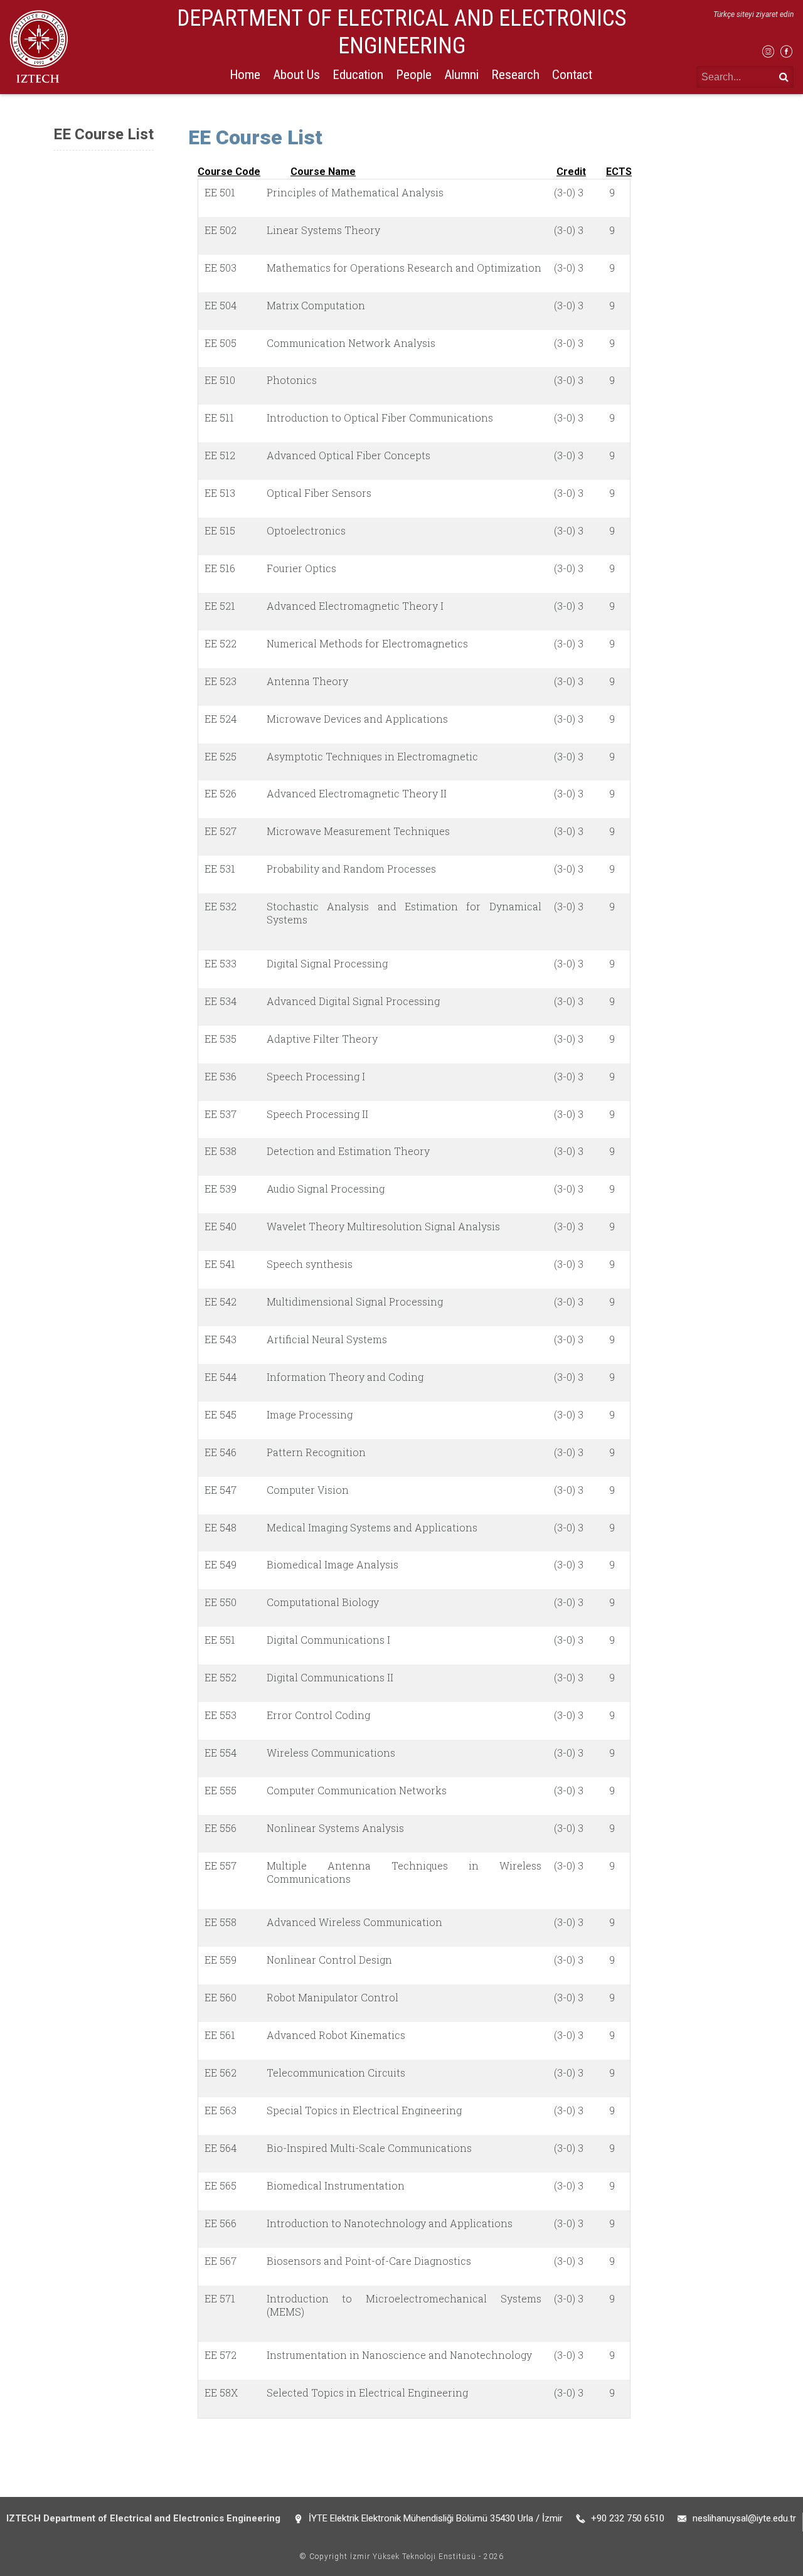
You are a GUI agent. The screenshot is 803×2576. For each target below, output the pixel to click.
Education (358, 75)
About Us (296, 75)
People (414, 75)
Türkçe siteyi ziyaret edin (753, 14)
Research (515, 75)
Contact (572, 75)
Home (245, 75)
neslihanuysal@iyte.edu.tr (744, 2518)
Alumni (461, 75)
